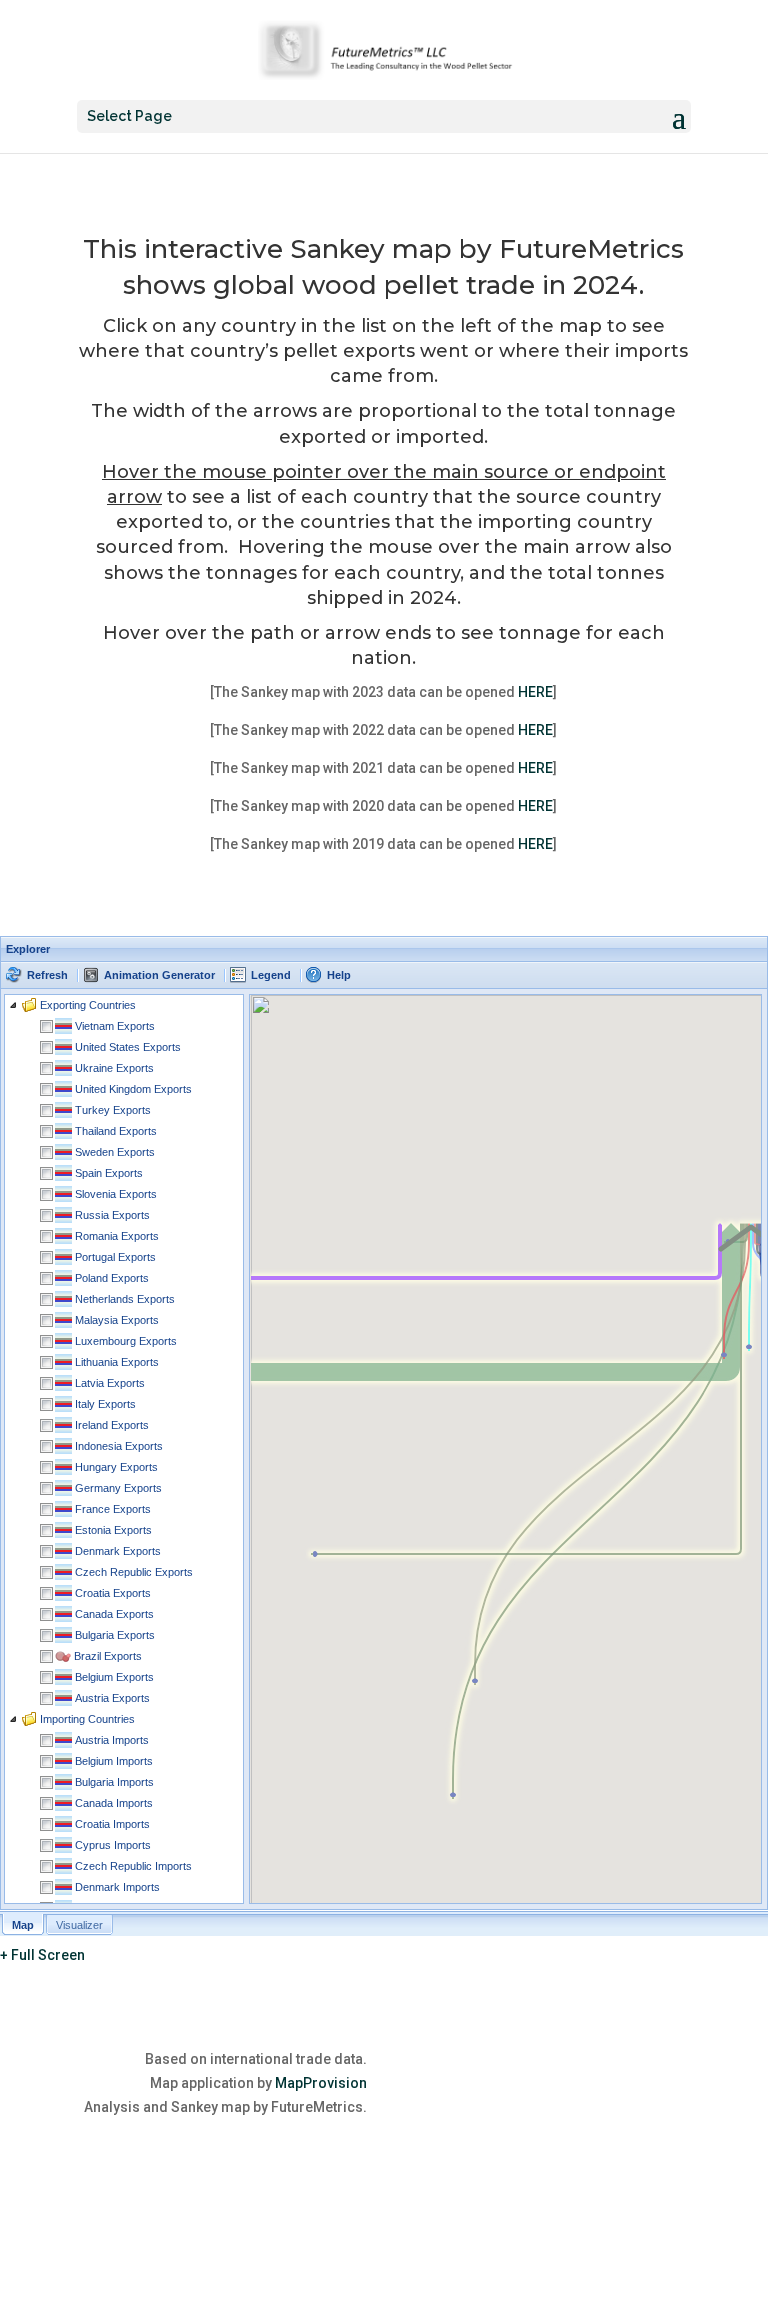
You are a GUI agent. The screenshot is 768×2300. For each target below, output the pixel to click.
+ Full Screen (42, 1955)
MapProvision (321, 2083)
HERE (535, 692)
